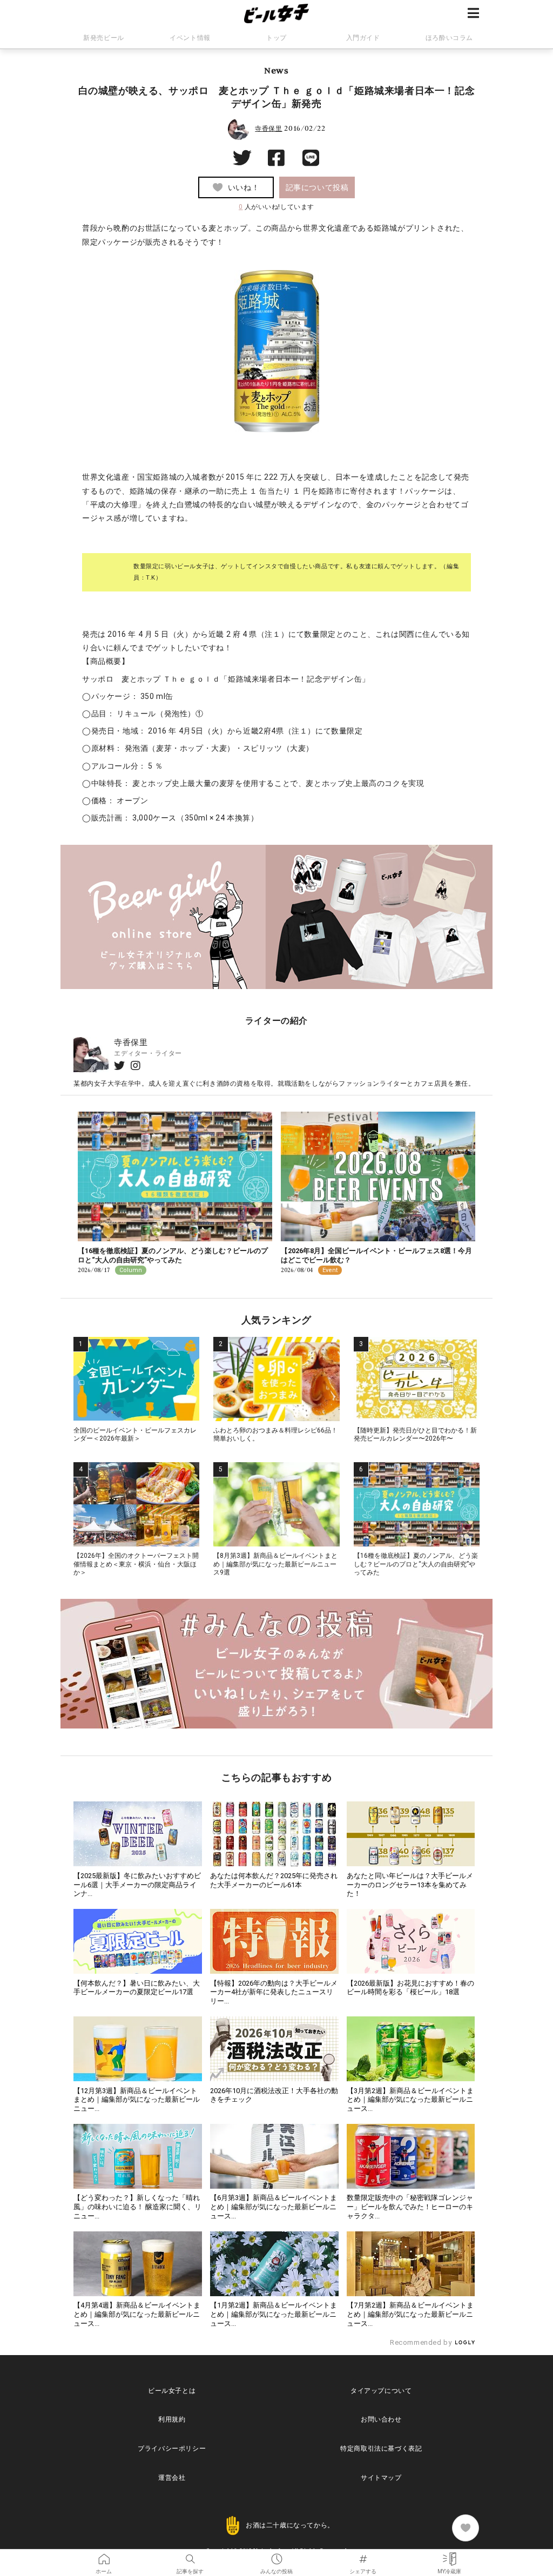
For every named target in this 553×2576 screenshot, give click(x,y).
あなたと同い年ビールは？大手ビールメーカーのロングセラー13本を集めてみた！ (410, 1885)
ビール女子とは (172, 2391)
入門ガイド (363, 38)
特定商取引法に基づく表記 (381, 2449)
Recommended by (422, 2342)
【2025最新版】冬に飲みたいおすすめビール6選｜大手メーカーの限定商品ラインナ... (137, 1885)
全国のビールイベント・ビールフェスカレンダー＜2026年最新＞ (135, 1435)
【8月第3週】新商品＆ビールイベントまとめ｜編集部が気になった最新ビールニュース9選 (275, 1564)
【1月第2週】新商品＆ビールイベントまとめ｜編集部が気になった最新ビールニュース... (274, 2314)
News (276, 70)
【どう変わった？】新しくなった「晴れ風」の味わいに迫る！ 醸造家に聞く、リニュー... (137, 2207)
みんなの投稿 (276, 2555)
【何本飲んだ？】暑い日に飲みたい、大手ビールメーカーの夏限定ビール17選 (137, 1988)
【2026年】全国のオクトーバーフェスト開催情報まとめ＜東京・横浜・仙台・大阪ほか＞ (136, 1564)
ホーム (104, 2555)
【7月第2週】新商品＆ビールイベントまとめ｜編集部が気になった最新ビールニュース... (410, 2314)
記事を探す (190, 2555)
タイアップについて (381, 2391)
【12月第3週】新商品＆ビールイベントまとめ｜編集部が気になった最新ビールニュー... (137, 2100)
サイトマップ (381, 2478)
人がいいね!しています (276, 207)
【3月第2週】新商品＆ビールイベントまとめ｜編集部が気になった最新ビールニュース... (410, 2100)
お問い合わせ (381, 2419)
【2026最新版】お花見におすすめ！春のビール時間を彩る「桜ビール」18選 (410, 1988)
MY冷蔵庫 (449, 2555)
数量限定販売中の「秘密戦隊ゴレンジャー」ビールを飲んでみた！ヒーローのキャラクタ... (410, 2207)
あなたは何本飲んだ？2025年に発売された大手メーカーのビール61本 (274, 1880)
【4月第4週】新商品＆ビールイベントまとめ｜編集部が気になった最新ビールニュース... (137, 2314)
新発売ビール (104, 38)
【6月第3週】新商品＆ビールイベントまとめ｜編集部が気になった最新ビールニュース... (274, 2207)
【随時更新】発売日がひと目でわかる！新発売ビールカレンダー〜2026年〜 (415, 1435)
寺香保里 (268, 129)
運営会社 (172, 2478)
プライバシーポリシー (172, 2449)
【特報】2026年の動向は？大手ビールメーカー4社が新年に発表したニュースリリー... (274, 1992)
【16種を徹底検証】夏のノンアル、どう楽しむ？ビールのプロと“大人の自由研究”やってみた (173, 1255)
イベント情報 (190, 38)
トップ (276, 38)
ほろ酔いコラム (449, 38)
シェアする (363, 2555)
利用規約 (172, 2419)
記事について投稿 (317, 187)
